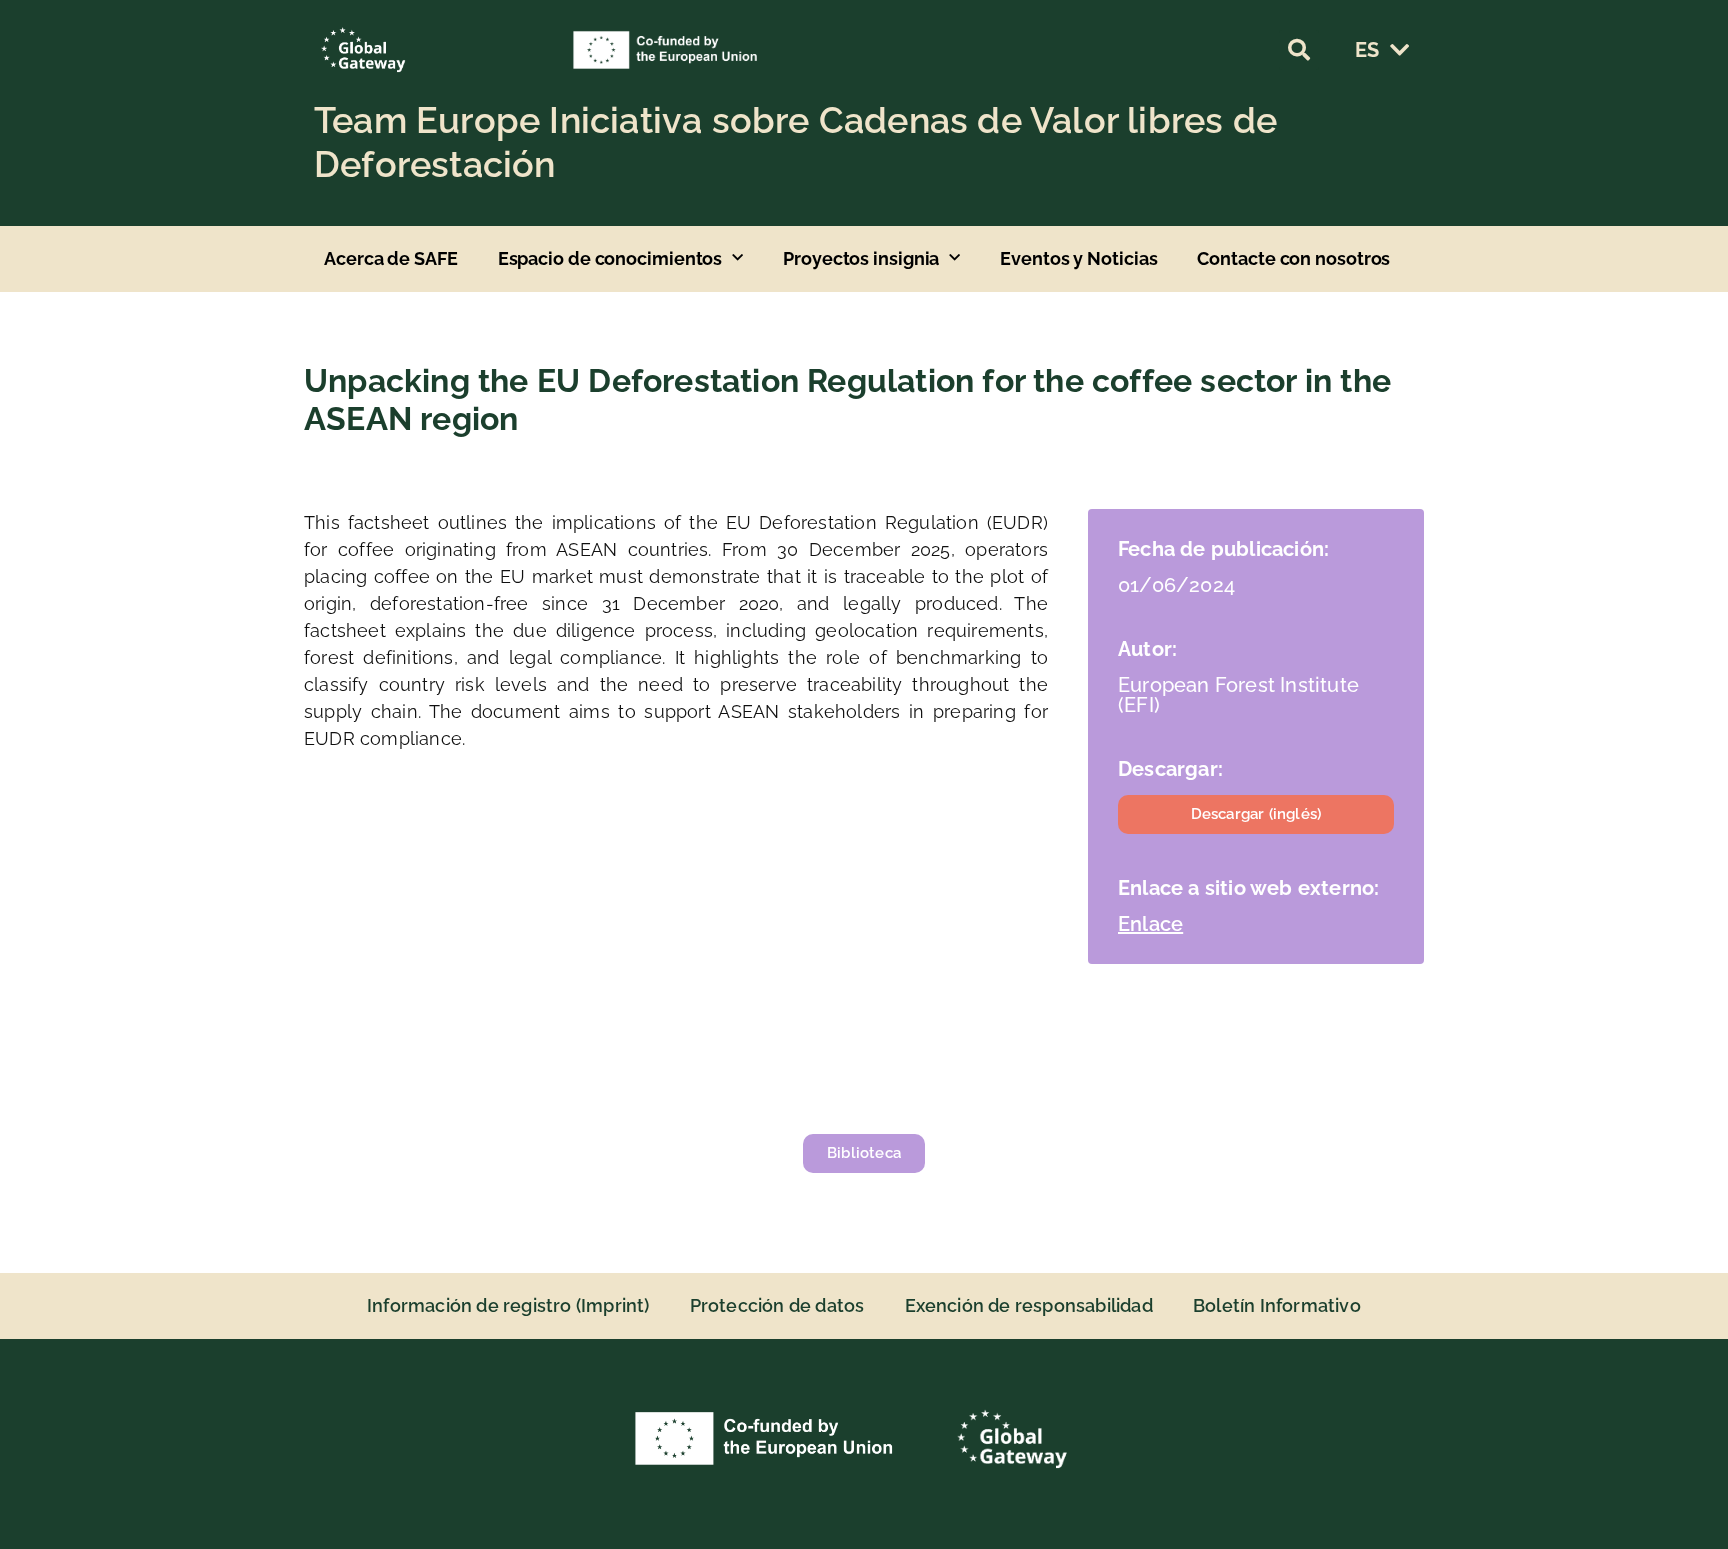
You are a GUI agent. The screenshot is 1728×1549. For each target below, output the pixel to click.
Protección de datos (777, 1305)
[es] (1399, 50)
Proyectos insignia (861, 258)
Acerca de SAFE (391, 258)
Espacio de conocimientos (610, 258)
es (1367, 50)
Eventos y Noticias (1078, 258)
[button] (1299, 50)
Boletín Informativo (1277, 1305)
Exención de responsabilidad (1029, 1305)
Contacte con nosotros (1293, 258)
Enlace (1150, 924)
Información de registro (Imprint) (508, 1305)
